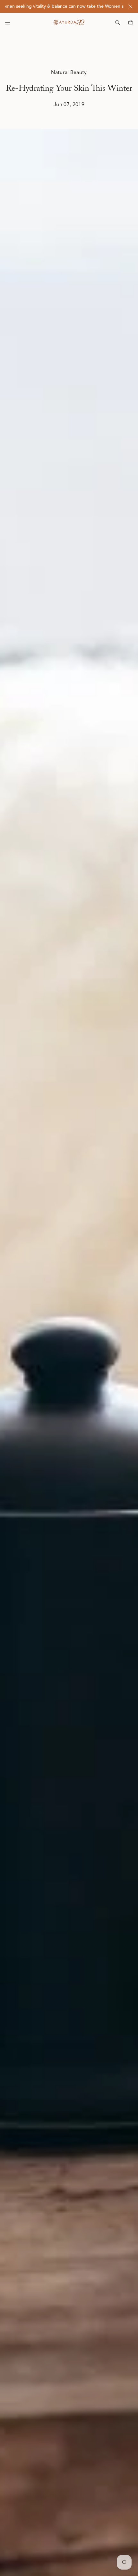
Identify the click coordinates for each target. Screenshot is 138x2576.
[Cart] (131, 22)
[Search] (117, 22)
